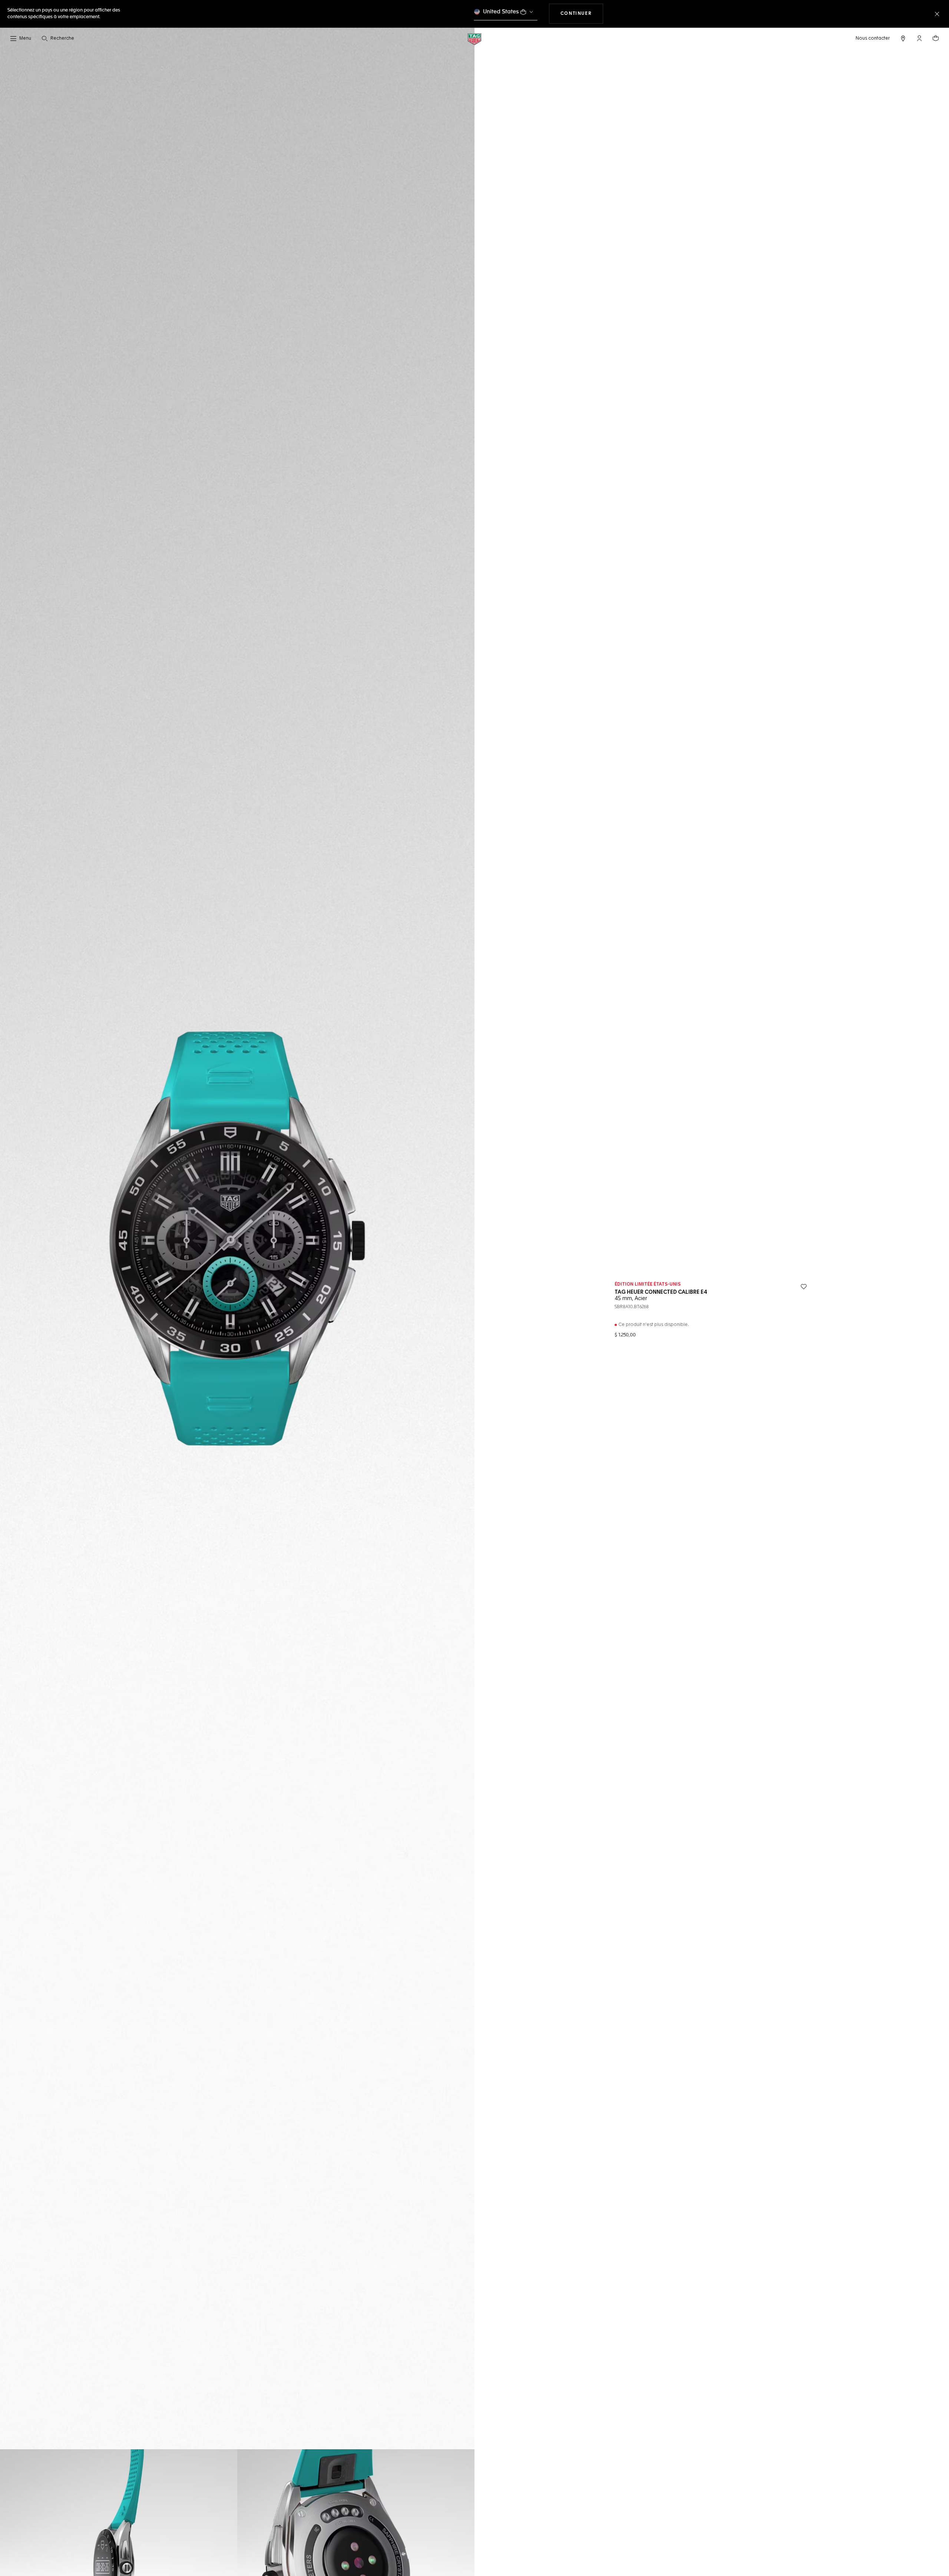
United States (501, 12)
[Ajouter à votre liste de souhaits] (804, 1287)
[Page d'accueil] (474, 39)
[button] (919, 38)
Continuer (582, 14)
